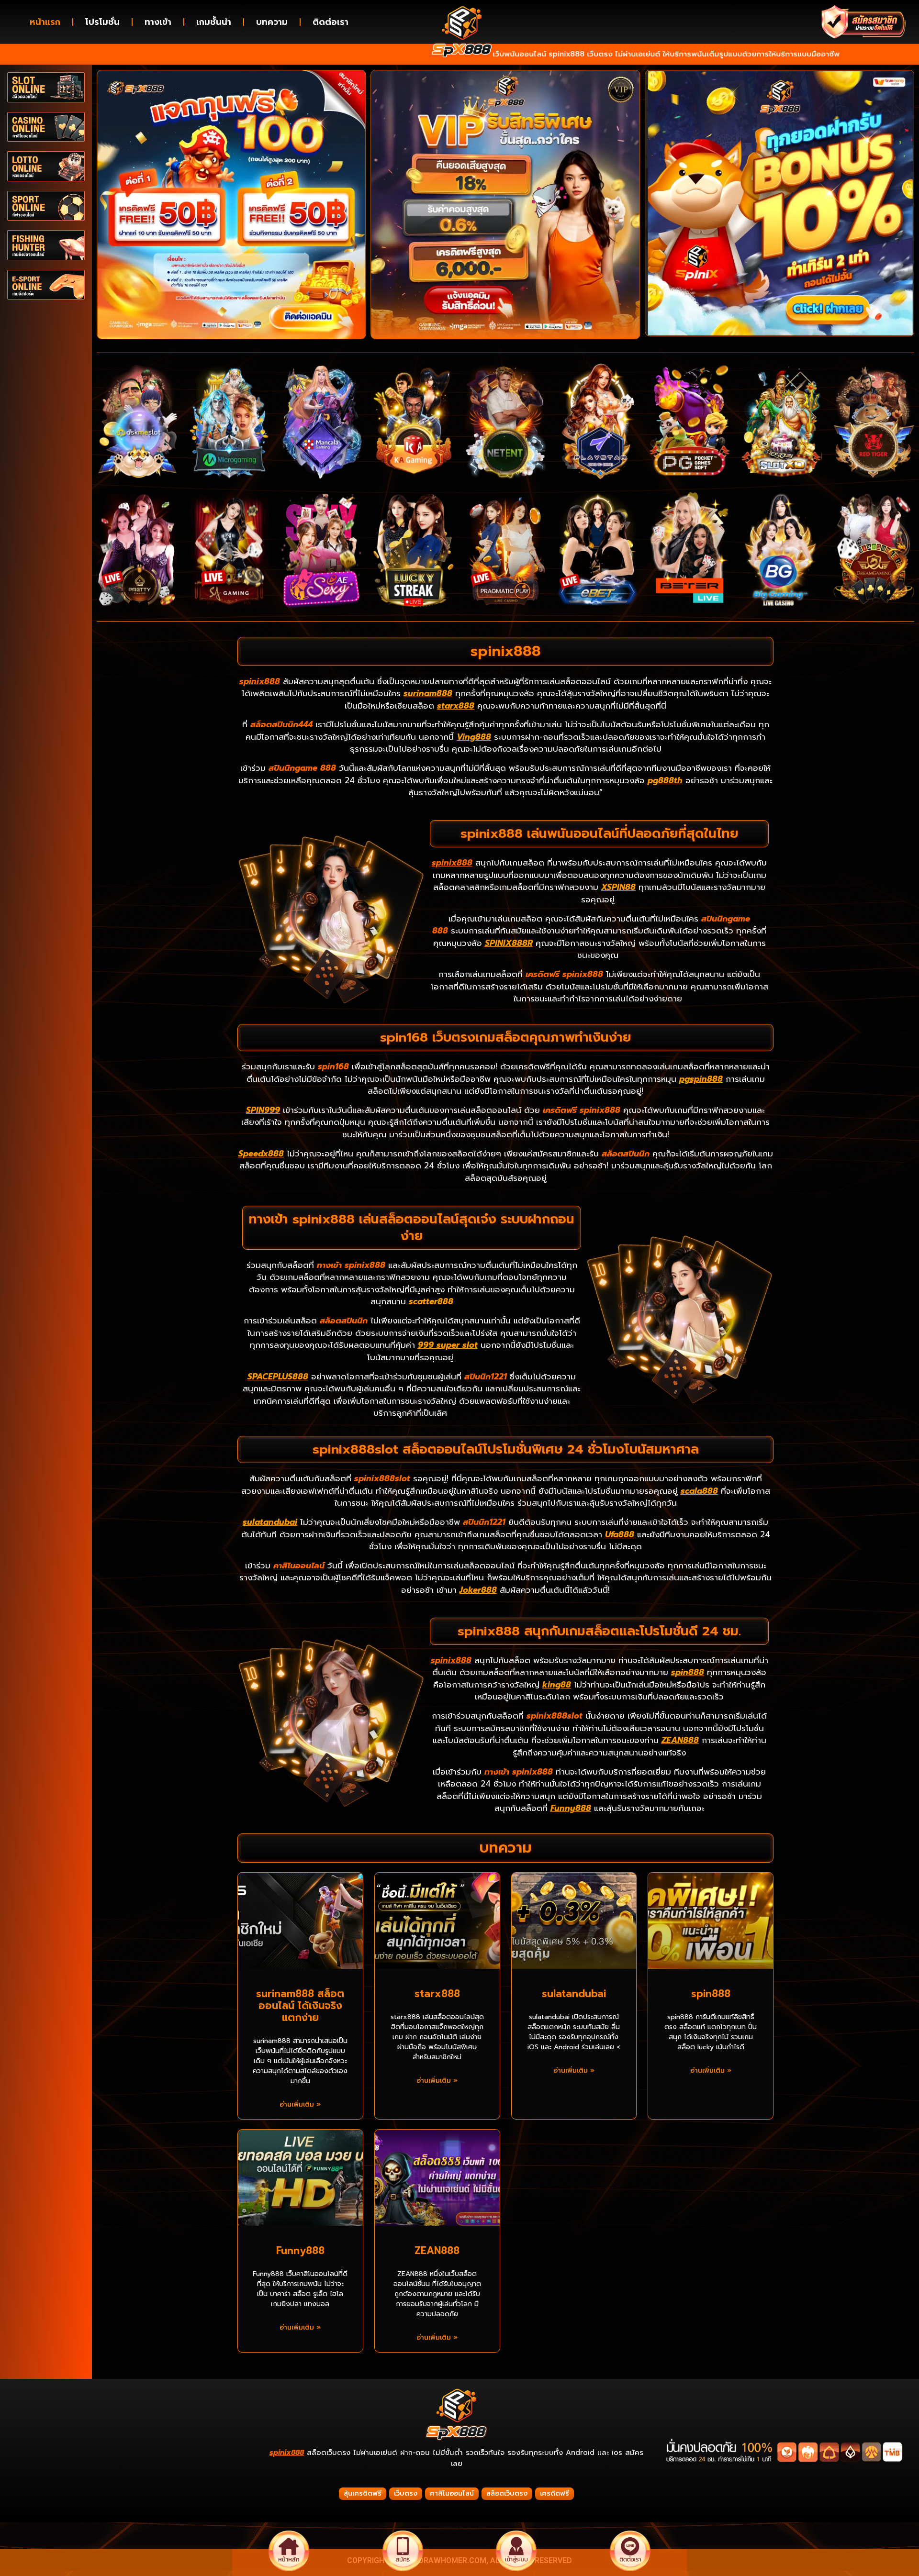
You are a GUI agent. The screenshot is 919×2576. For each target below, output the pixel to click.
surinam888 (428, 693)
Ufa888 (620, 1534)
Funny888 (571, 1808)
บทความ (272, 22)
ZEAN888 (680, 1740)
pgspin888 (701, 1079)
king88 (557, 1685)
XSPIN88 (618, 887)
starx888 (456, 706)
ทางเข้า (158, 22)
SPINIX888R (509, 943)
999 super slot (448, 1345)
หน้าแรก (45, 22)
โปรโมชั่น (102, 22)
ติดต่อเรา (331, 22)
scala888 (699, 1491)
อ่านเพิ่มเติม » (300, 2104)
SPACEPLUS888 (278, 1377)
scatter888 (431, 1301)
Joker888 (478, 1590)
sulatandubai (270, 1522)
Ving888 (474, 737)
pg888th (665, 780)
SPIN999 (263, 1110)
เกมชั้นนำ (214, 22)
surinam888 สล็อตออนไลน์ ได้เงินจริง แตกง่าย (300, 2006)
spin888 (688, 1672)
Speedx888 (261, 1154)
